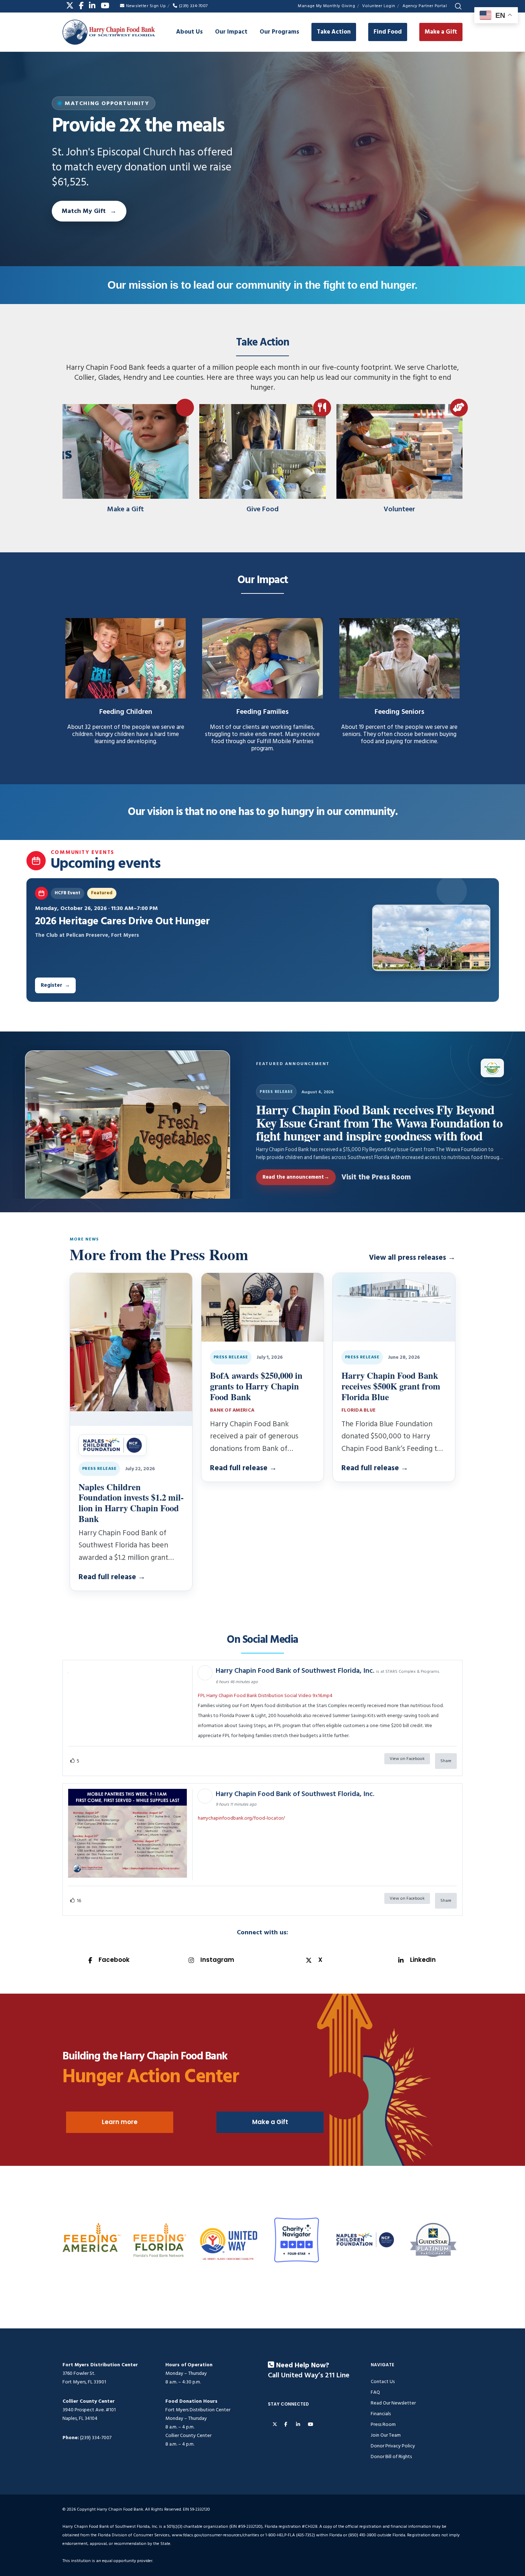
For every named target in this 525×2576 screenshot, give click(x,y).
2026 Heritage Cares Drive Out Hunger (122, 921)
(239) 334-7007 (193, 6)
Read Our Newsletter (393, 2403)
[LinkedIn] (92, 6)
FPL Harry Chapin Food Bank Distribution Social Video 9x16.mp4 (265, 1695)
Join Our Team (386, 2435)
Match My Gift (84, 211)
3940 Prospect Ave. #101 (89, 2410)
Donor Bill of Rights (391, 2456)
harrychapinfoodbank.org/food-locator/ (241, 1818)
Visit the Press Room (376, 1177)
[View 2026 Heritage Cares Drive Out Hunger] (431, 938)
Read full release (112, 1577)
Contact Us (383, 2381)
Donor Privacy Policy (393, 2446)
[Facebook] (81, 6)
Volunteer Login (379, 6)
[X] (70, 6)
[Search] (458, 6)
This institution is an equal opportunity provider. (108, 2561)
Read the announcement (296, 1177)
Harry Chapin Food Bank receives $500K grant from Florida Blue (391, 1386)
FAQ (375, 2392)
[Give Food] (262, 454)
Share (446, 1761)
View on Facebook (407, 1759)
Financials (381, 2414)
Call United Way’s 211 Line (309, 2376)
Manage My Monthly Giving (326, 6)
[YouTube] (105, 6)
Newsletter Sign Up (146, 6)
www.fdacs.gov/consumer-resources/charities (216, 2535)
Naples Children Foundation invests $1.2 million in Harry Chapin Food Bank (131, 1503)
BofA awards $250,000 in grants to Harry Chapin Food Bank (256, 1386)
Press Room (383, 2424)
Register (55, 985)
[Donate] (126, 454)
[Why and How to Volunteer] (399, 454)
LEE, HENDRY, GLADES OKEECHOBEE (221, 2259)
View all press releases (412, 1258)
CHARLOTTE (248, 2259)
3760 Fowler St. (79, 2373)
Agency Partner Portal (425, 6)
